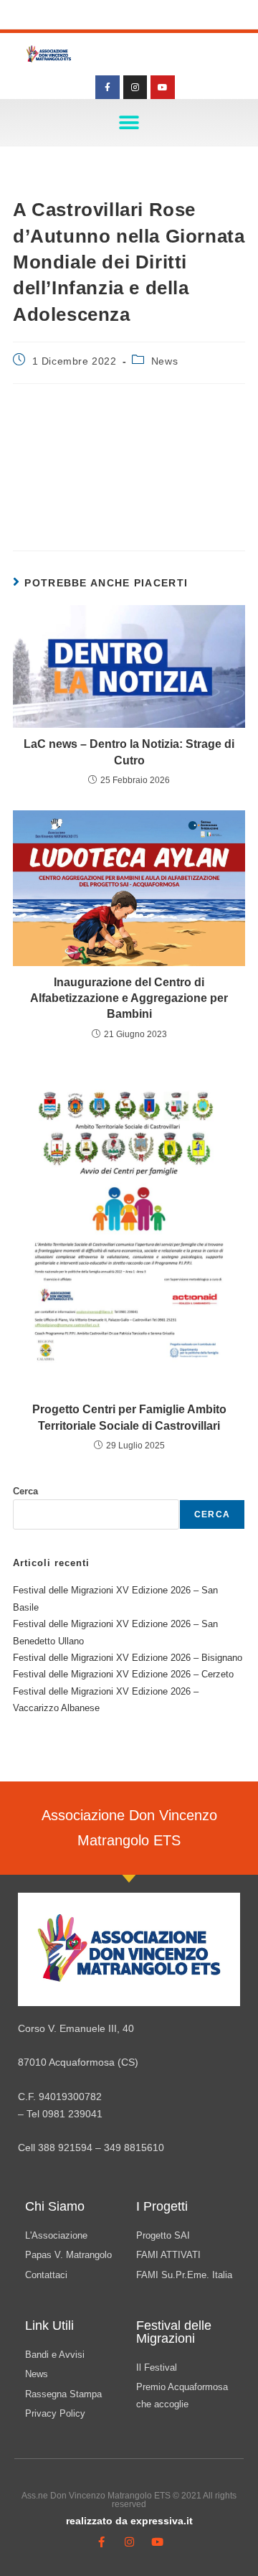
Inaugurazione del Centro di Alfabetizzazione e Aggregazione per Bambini (129, 998)
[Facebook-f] (107, 88)
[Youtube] (163, 88)
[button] (129, 122)
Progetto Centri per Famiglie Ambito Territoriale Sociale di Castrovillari (129, 1417)
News (164, 361)
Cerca (25, 1491)
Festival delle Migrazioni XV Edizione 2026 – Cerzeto (123, 1674)
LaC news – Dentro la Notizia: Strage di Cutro (129, 752)
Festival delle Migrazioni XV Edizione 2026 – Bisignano (128, 1658)
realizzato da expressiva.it (129, 2521)
